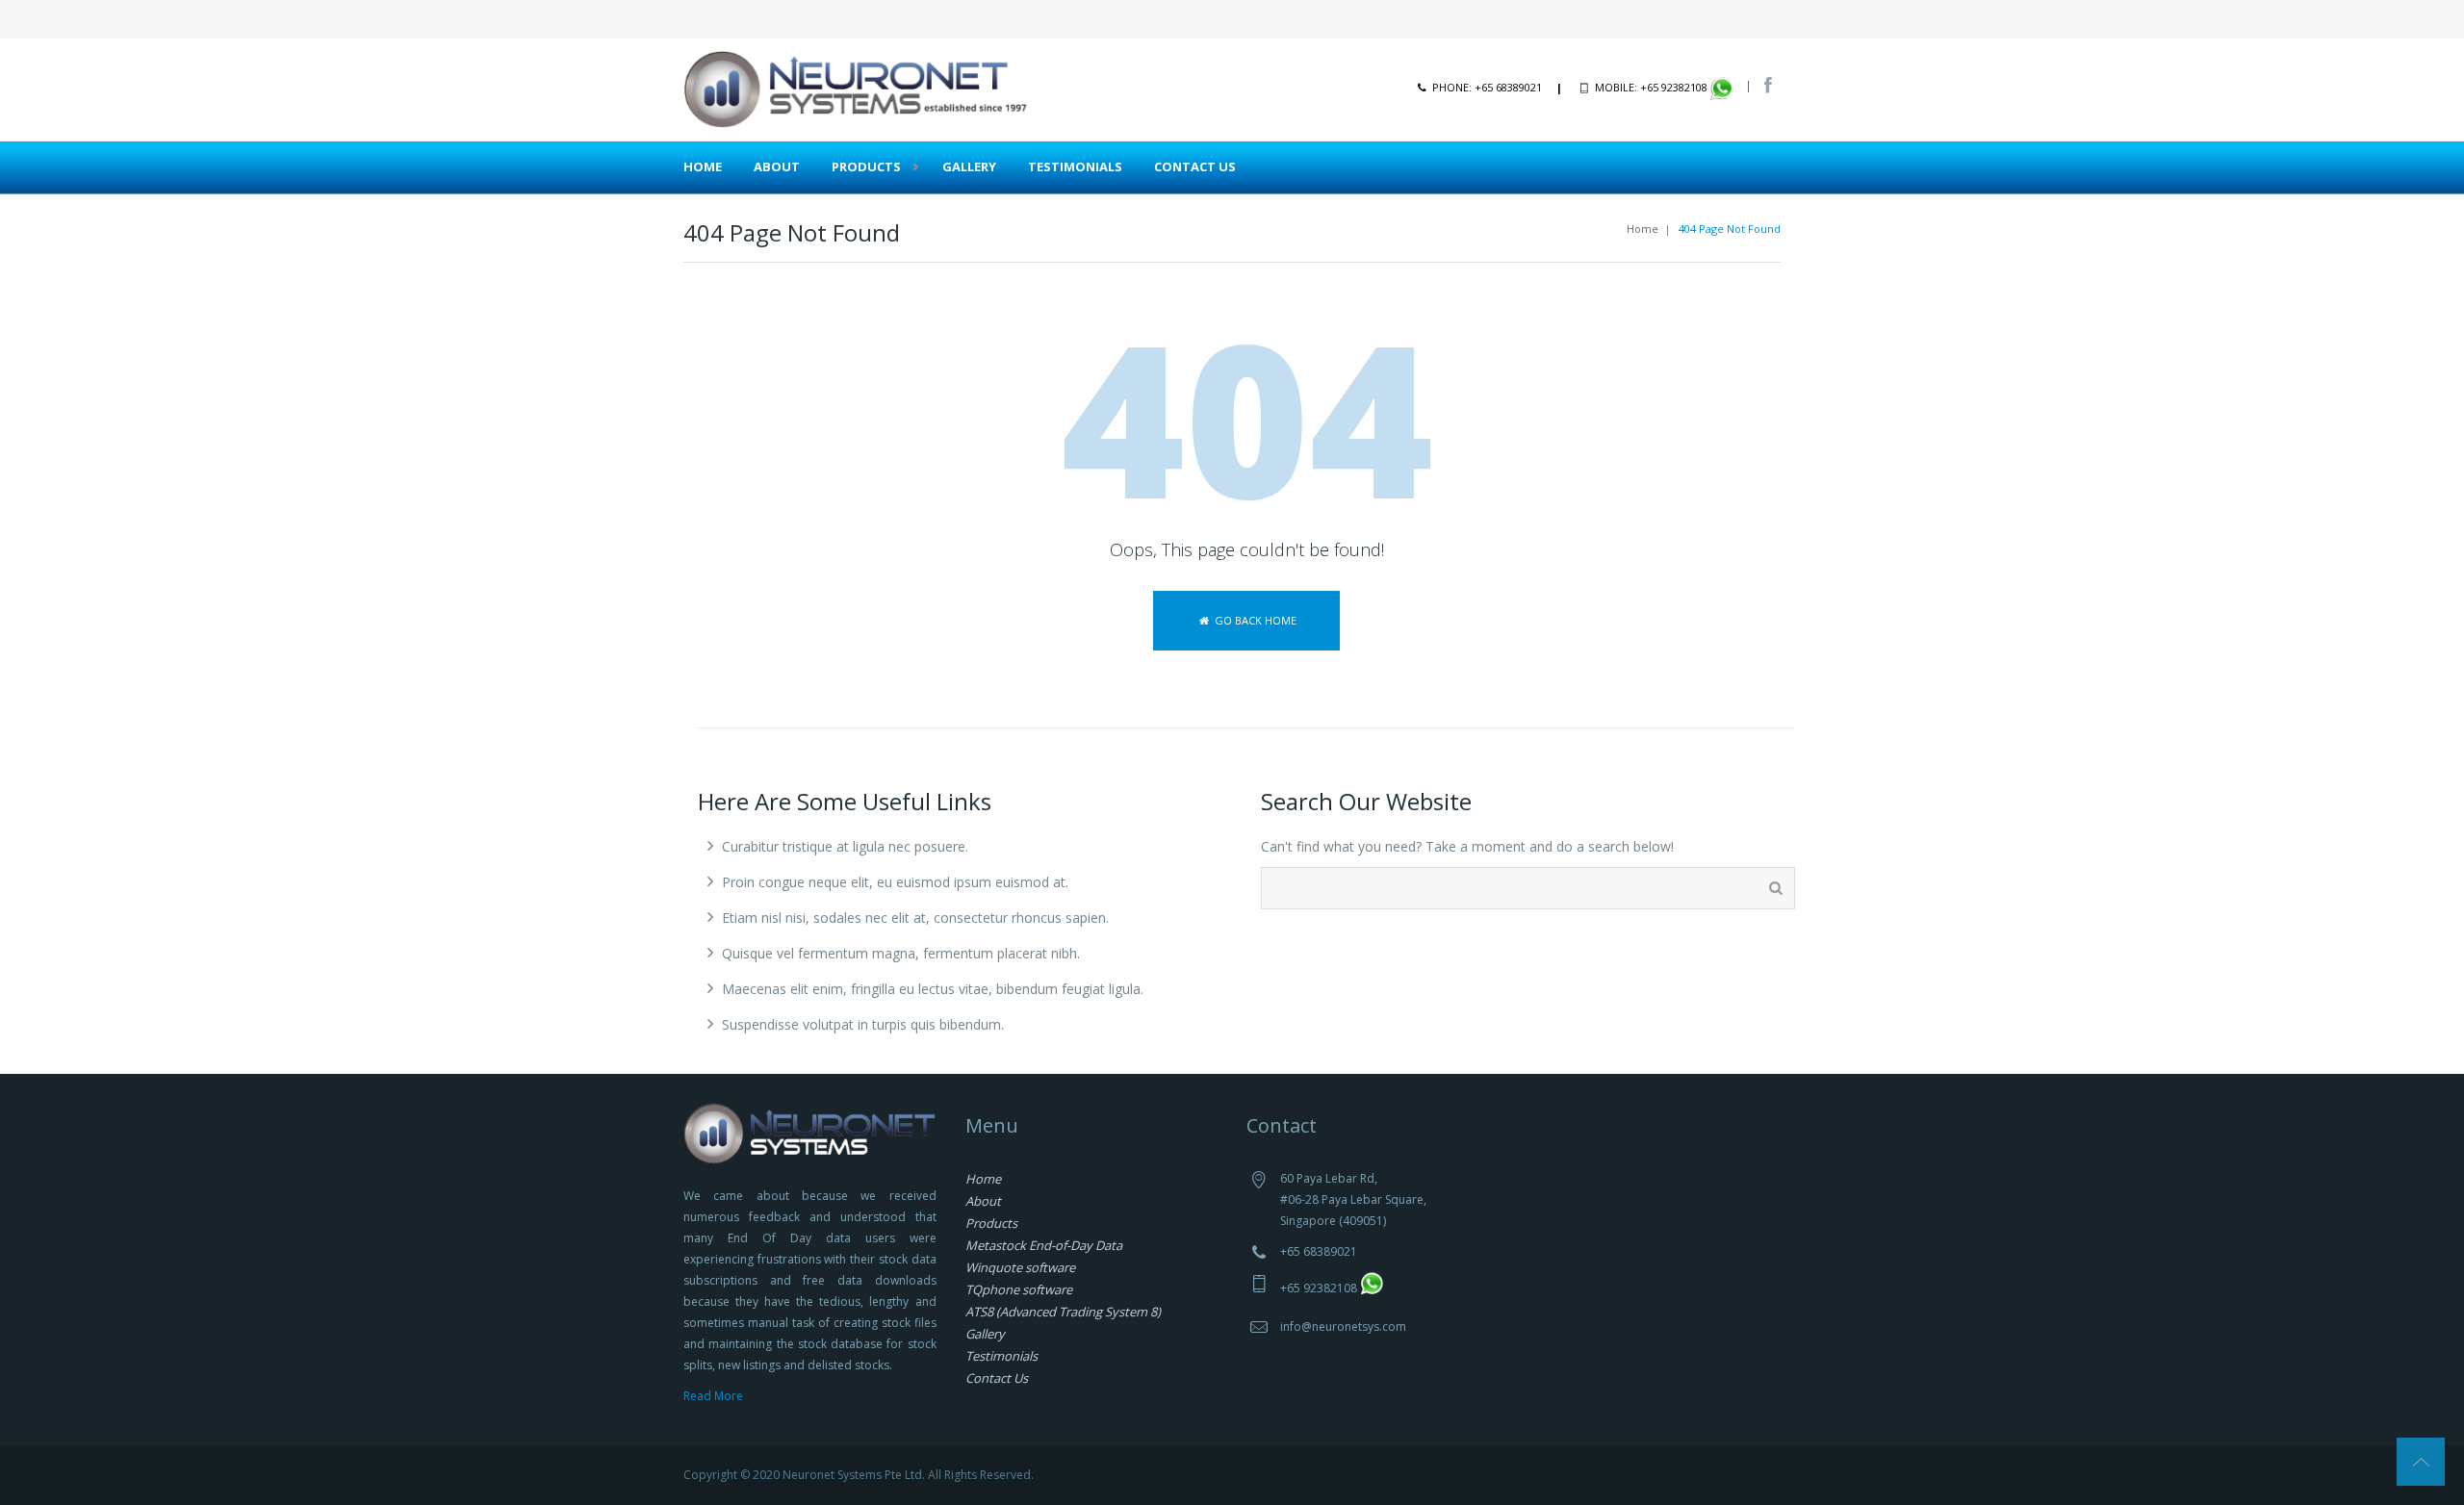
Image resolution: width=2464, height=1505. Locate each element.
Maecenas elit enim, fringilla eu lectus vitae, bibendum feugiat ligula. (933, 989)
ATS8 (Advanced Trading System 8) (1063, 1312)
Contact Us (1195, 166)
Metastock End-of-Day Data (1044, 1245)
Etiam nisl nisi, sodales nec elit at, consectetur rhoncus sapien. (915, 918)
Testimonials (1075, 166)
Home (703, 166)
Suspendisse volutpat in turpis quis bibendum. (863, 1024)
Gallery (969, 166)
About (777, 166)
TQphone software (1019, 1289)
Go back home (1254, 620)
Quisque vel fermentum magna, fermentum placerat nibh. (901, 953)
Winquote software (1020, 1267)
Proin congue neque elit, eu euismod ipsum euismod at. (895, 882)
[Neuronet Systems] (857, 88)
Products (866, 166)
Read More (713, 1396)
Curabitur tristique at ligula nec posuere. (845, 846)
